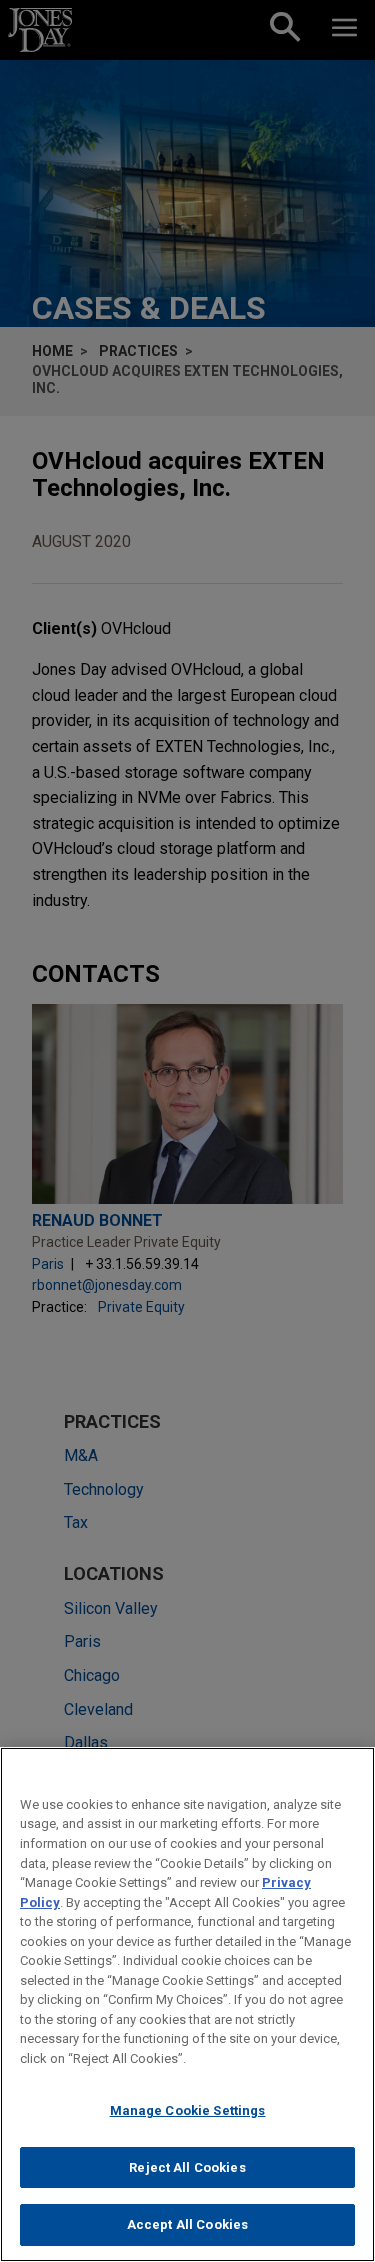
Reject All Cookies (187, 2167)
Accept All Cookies (187, 2224)
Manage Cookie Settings (188, 2110)
